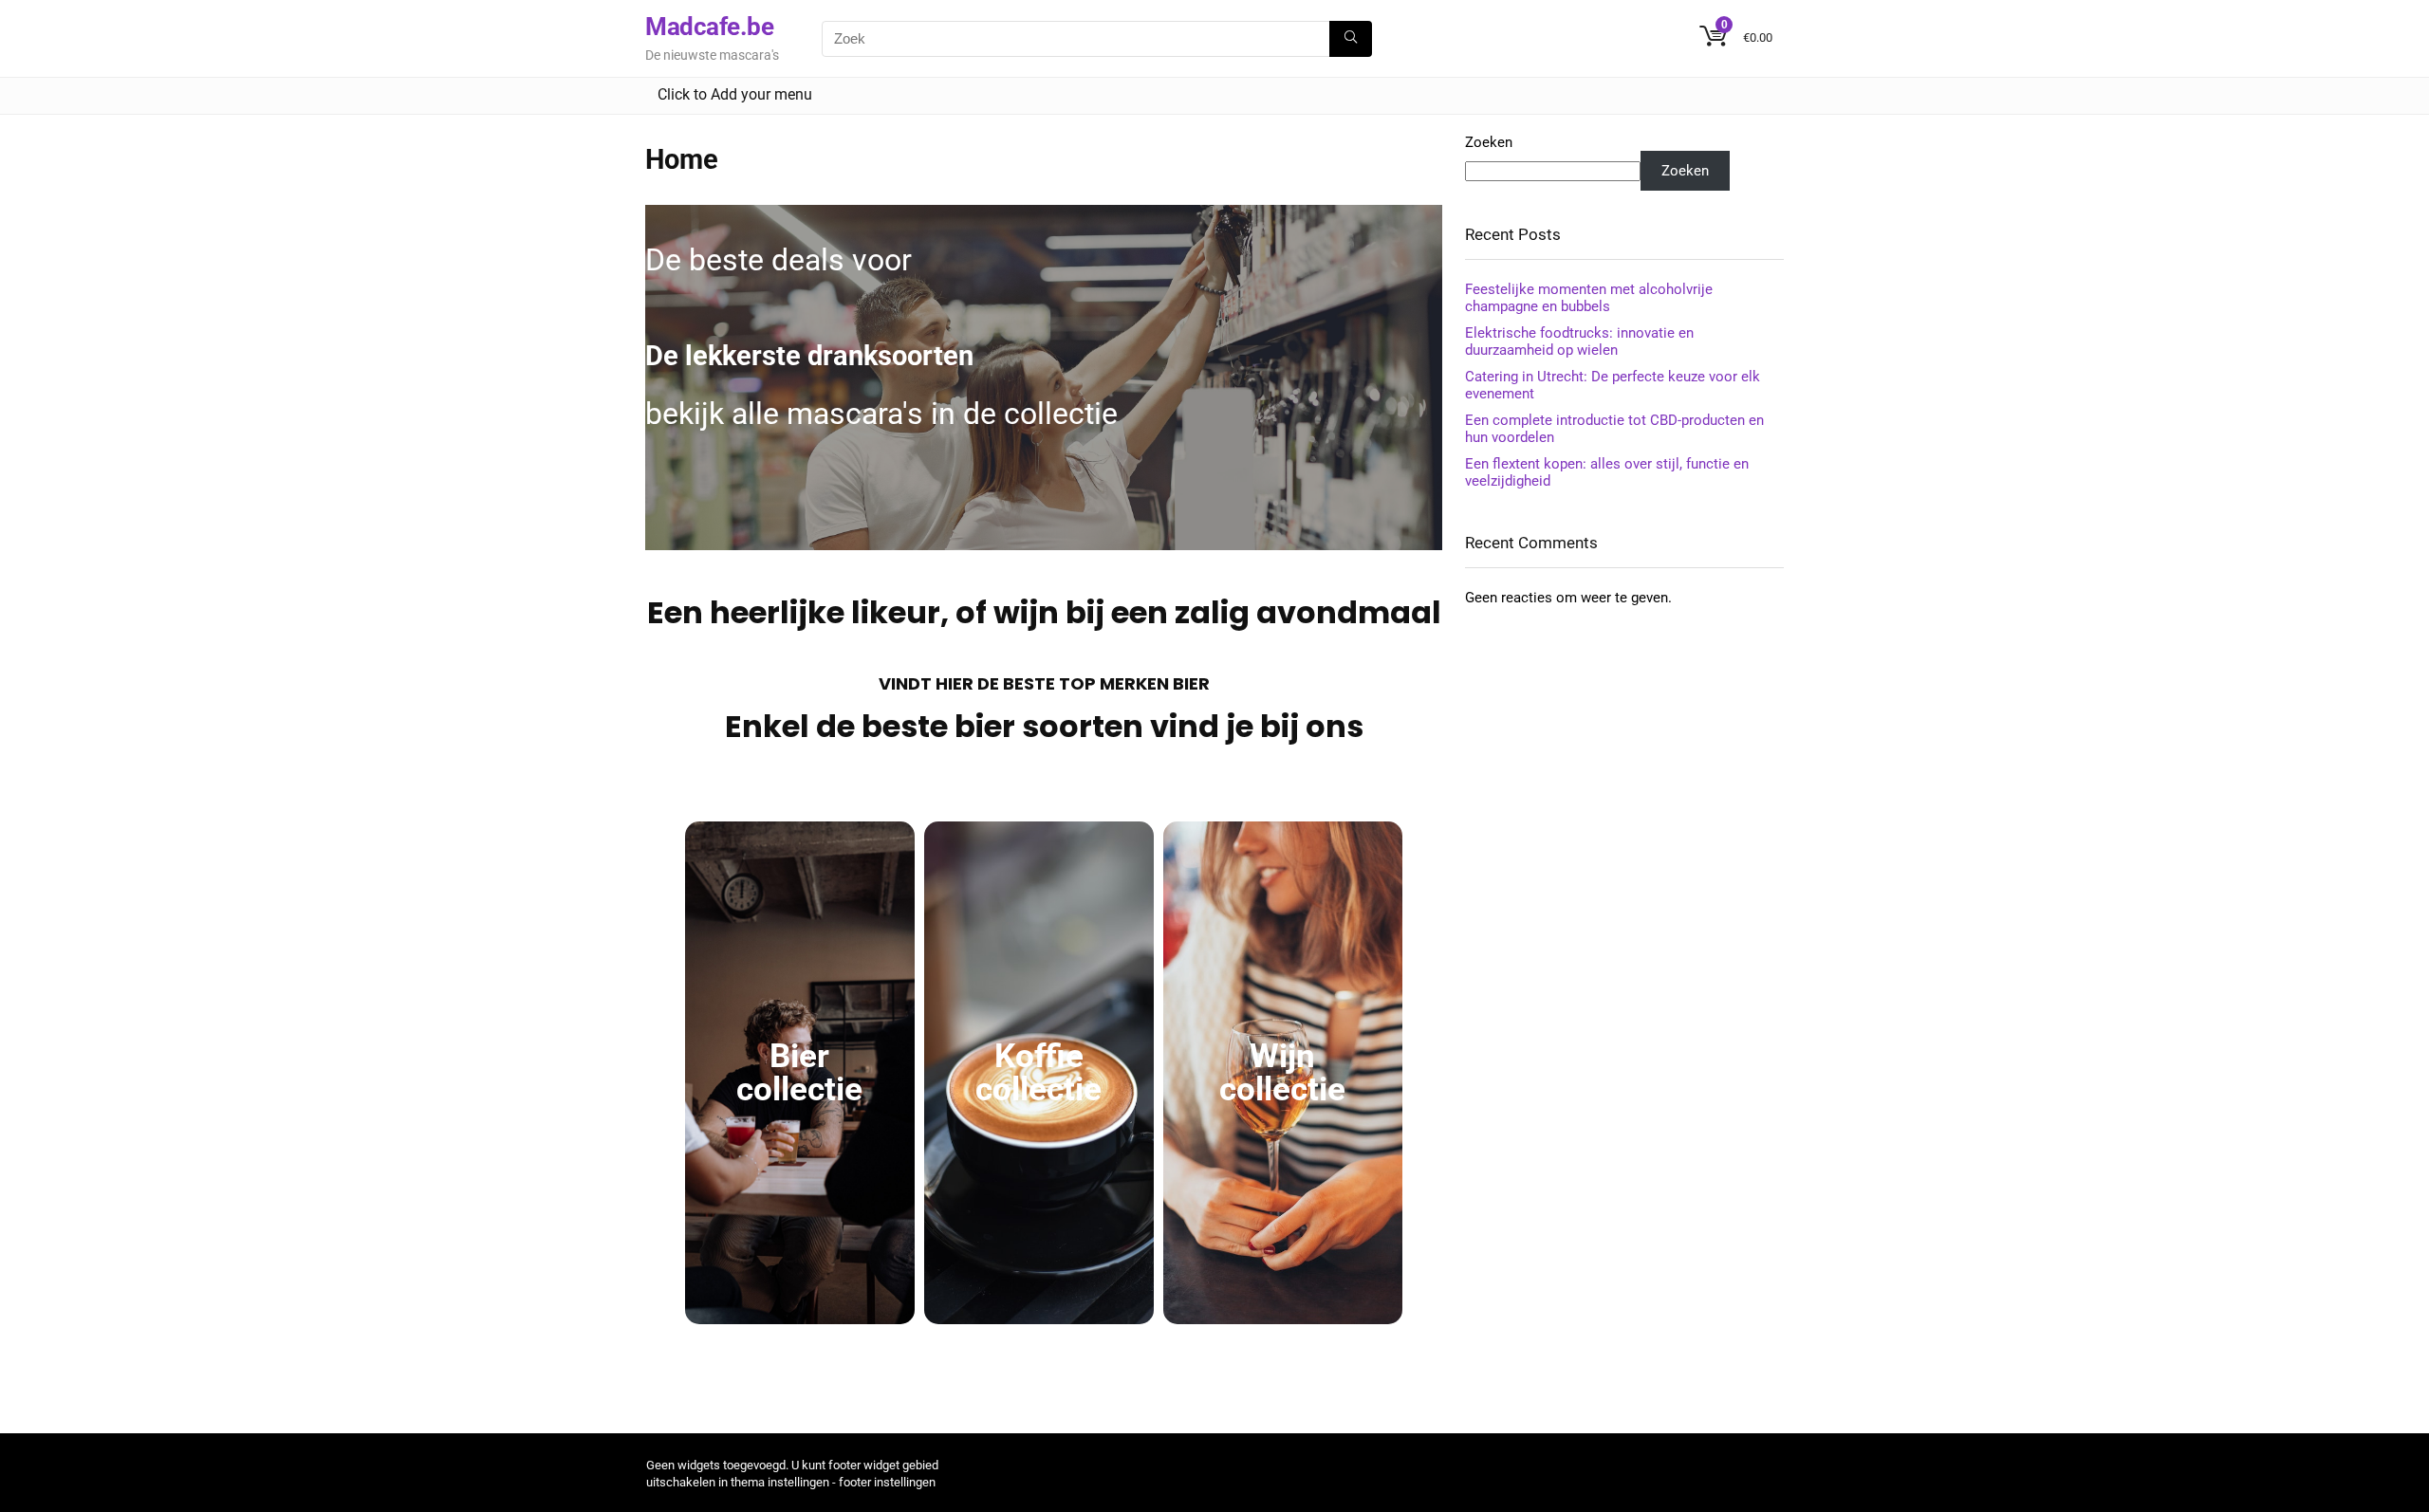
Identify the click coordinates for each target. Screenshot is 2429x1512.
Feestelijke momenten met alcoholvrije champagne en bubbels (1589, 298)
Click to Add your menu (735, 94)
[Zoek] (1351, 39)
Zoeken (1489, 142)
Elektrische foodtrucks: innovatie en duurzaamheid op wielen (1579, 341)
